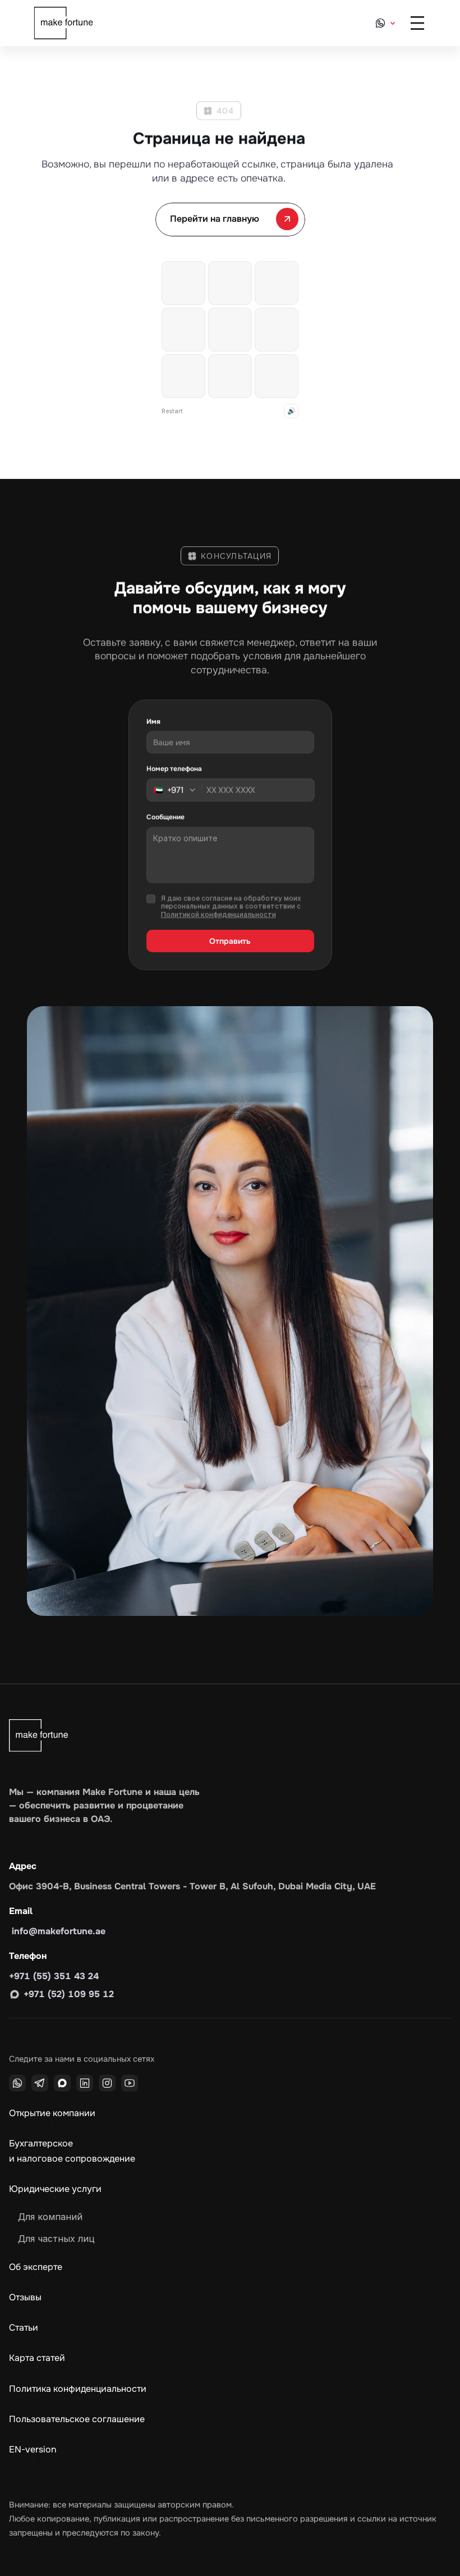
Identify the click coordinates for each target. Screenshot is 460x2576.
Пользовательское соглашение (77, 2419)
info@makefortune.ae (57, 1931)
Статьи (24, 2328)
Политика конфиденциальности (78, 2389)
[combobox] (178, 790)
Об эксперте (36, 2267)
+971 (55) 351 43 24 (54, 1976)
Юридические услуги (55, 2189)
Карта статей (37, 2358)
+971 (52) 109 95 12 (69, 1994)
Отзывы (25, 2297)
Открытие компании (52, 2113)
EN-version (33, 2449)
